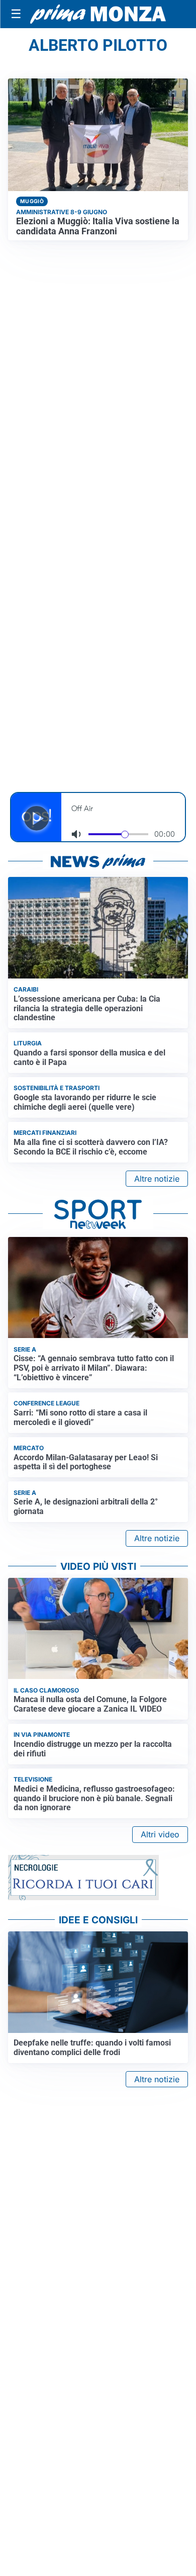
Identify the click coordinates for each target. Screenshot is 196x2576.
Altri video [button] (160, 1834)
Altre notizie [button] (157, 1179)
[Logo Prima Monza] (98, 14)
